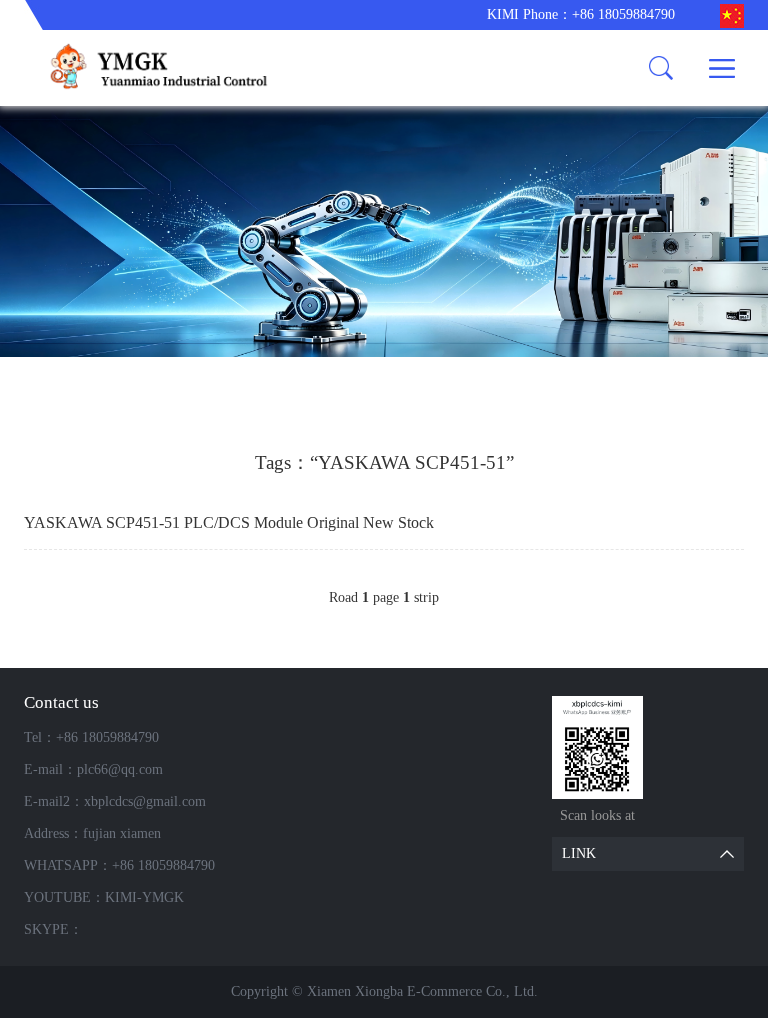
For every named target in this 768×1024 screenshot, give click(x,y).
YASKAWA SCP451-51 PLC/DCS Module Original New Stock (229, 522)
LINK (579, 853)
